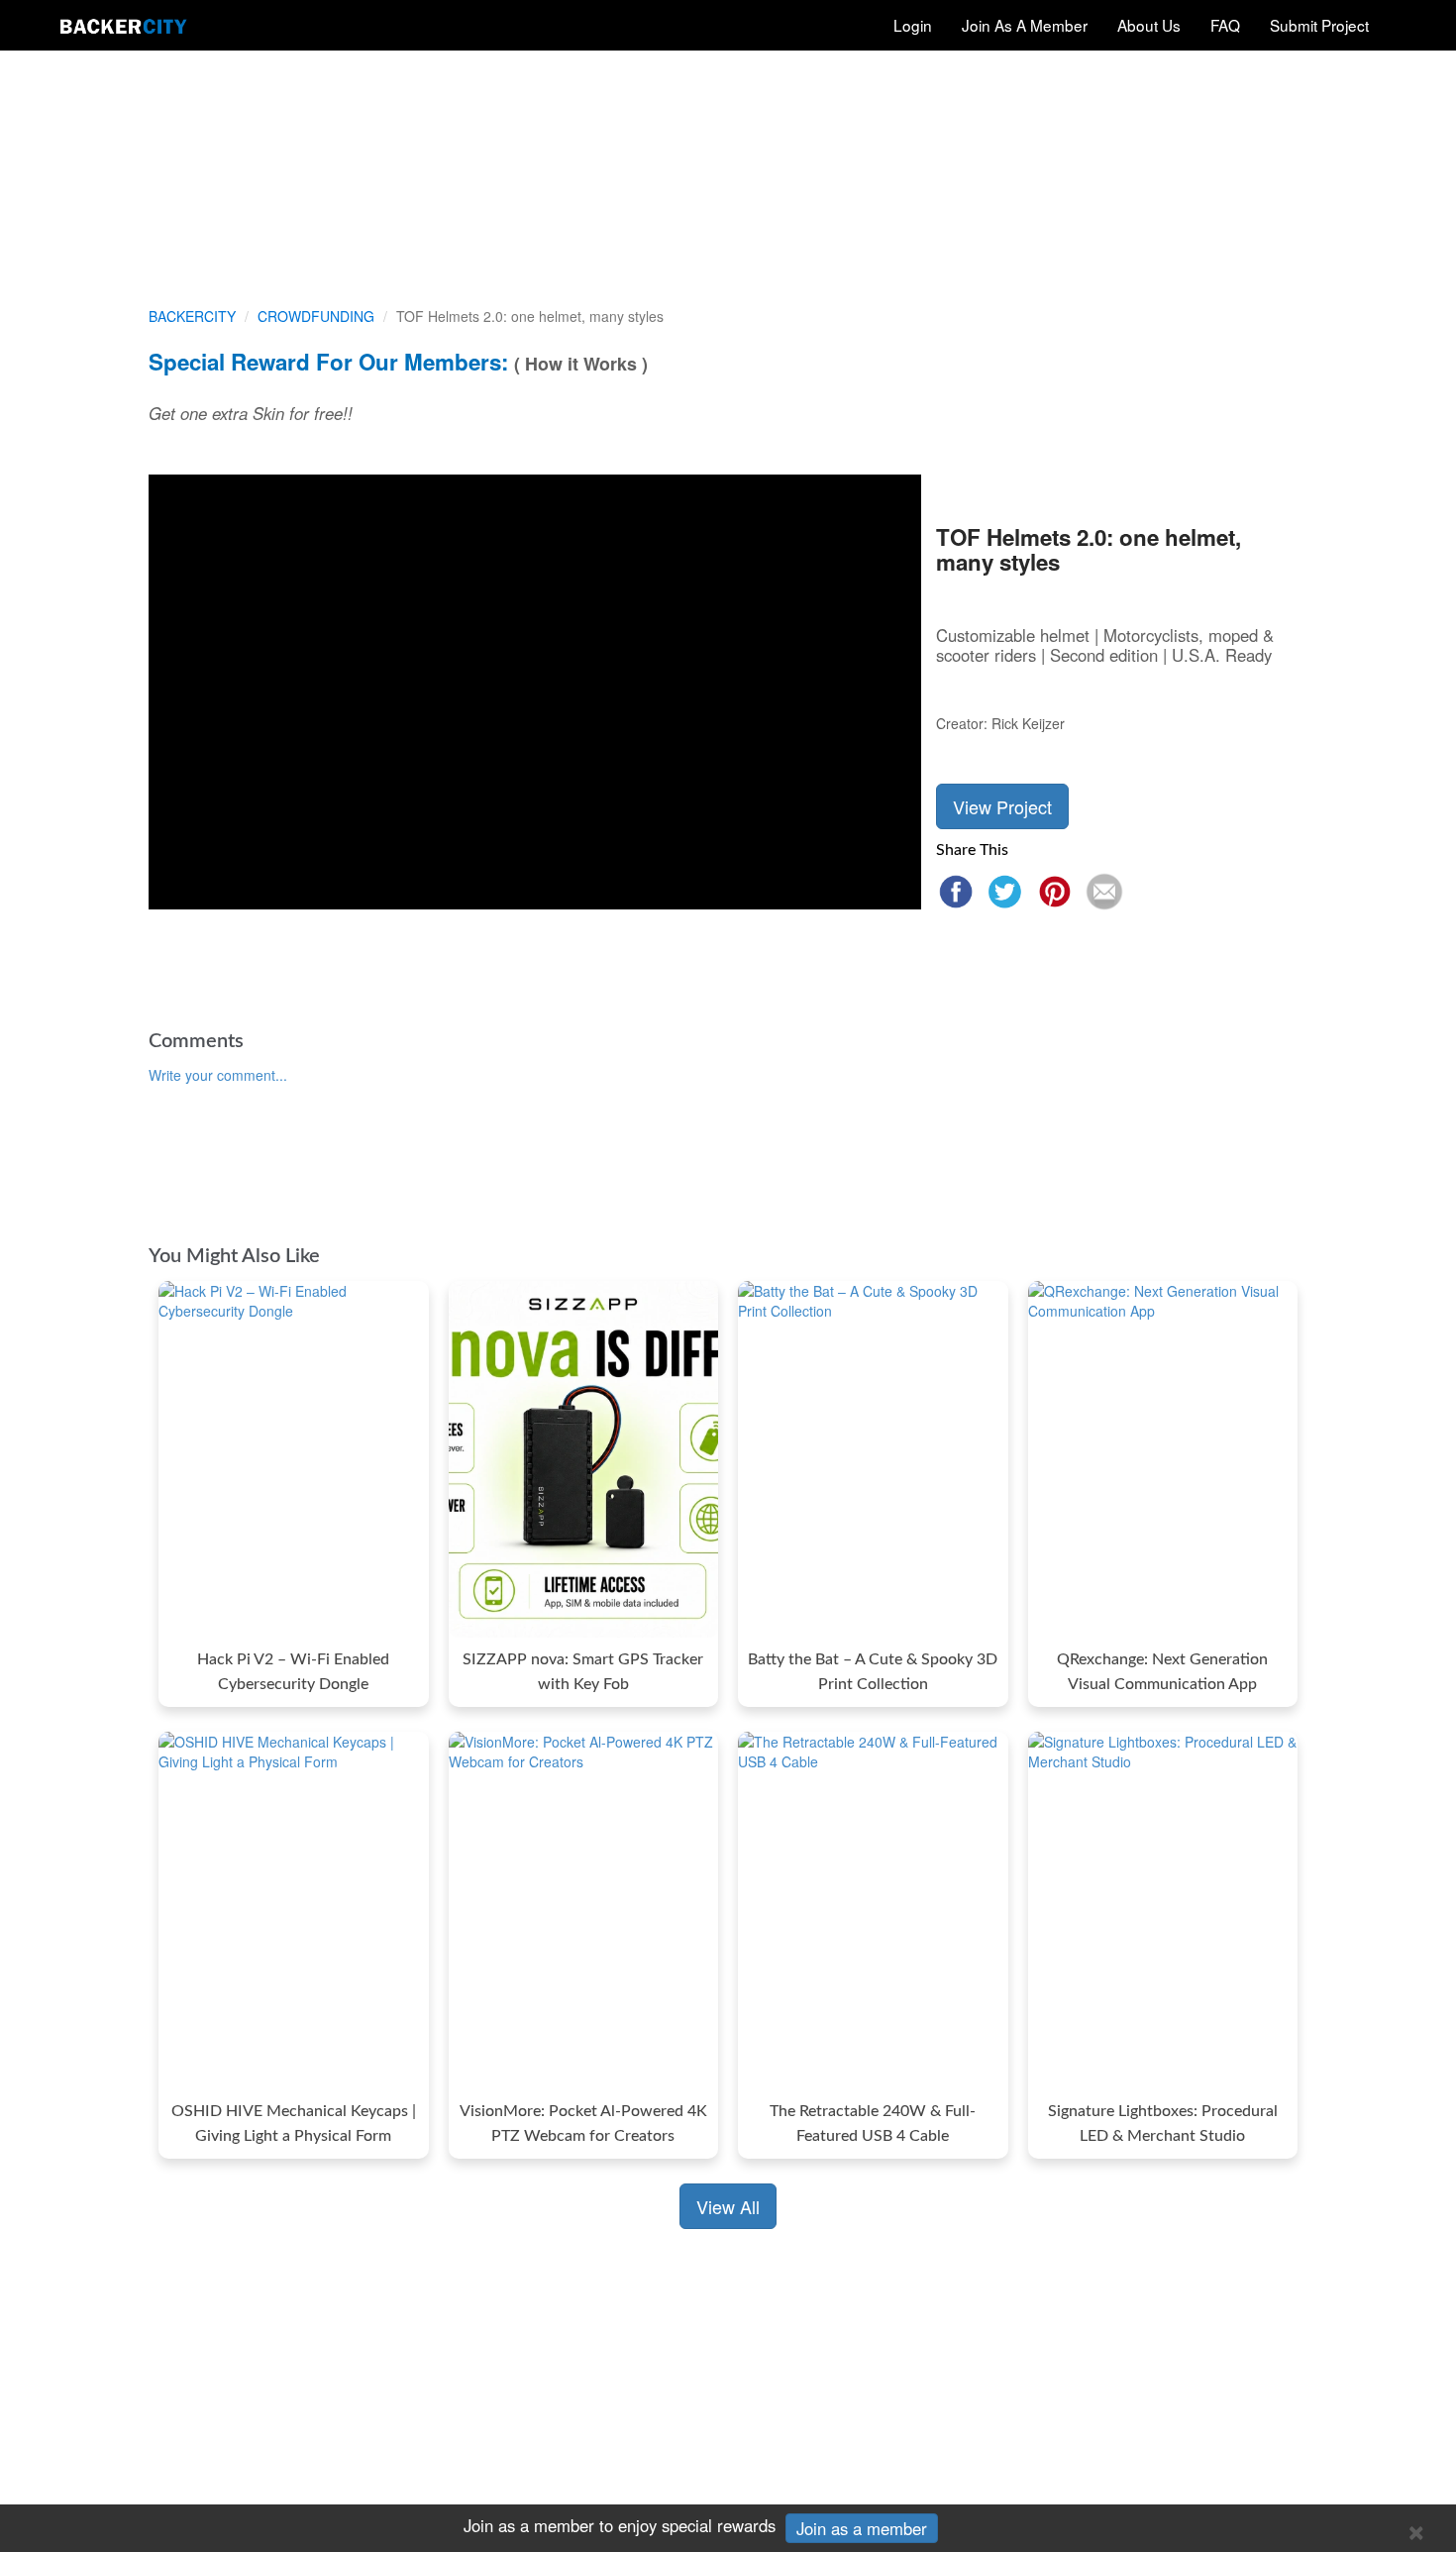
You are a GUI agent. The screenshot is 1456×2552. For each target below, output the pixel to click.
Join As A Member (1025, 25)
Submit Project (1319, 25)
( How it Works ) (581, 364)
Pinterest (1055, 892)
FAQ (1225, 25)
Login (913, 25)
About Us (1149, 25)
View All (728, 2206)
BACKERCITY (192, 316)
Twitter (1005, 892)
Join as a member (862, 2528)
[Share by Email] (1104, 892)
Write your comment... (218, 1075)
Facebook (956, 892)
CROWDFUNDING (316, 316)
